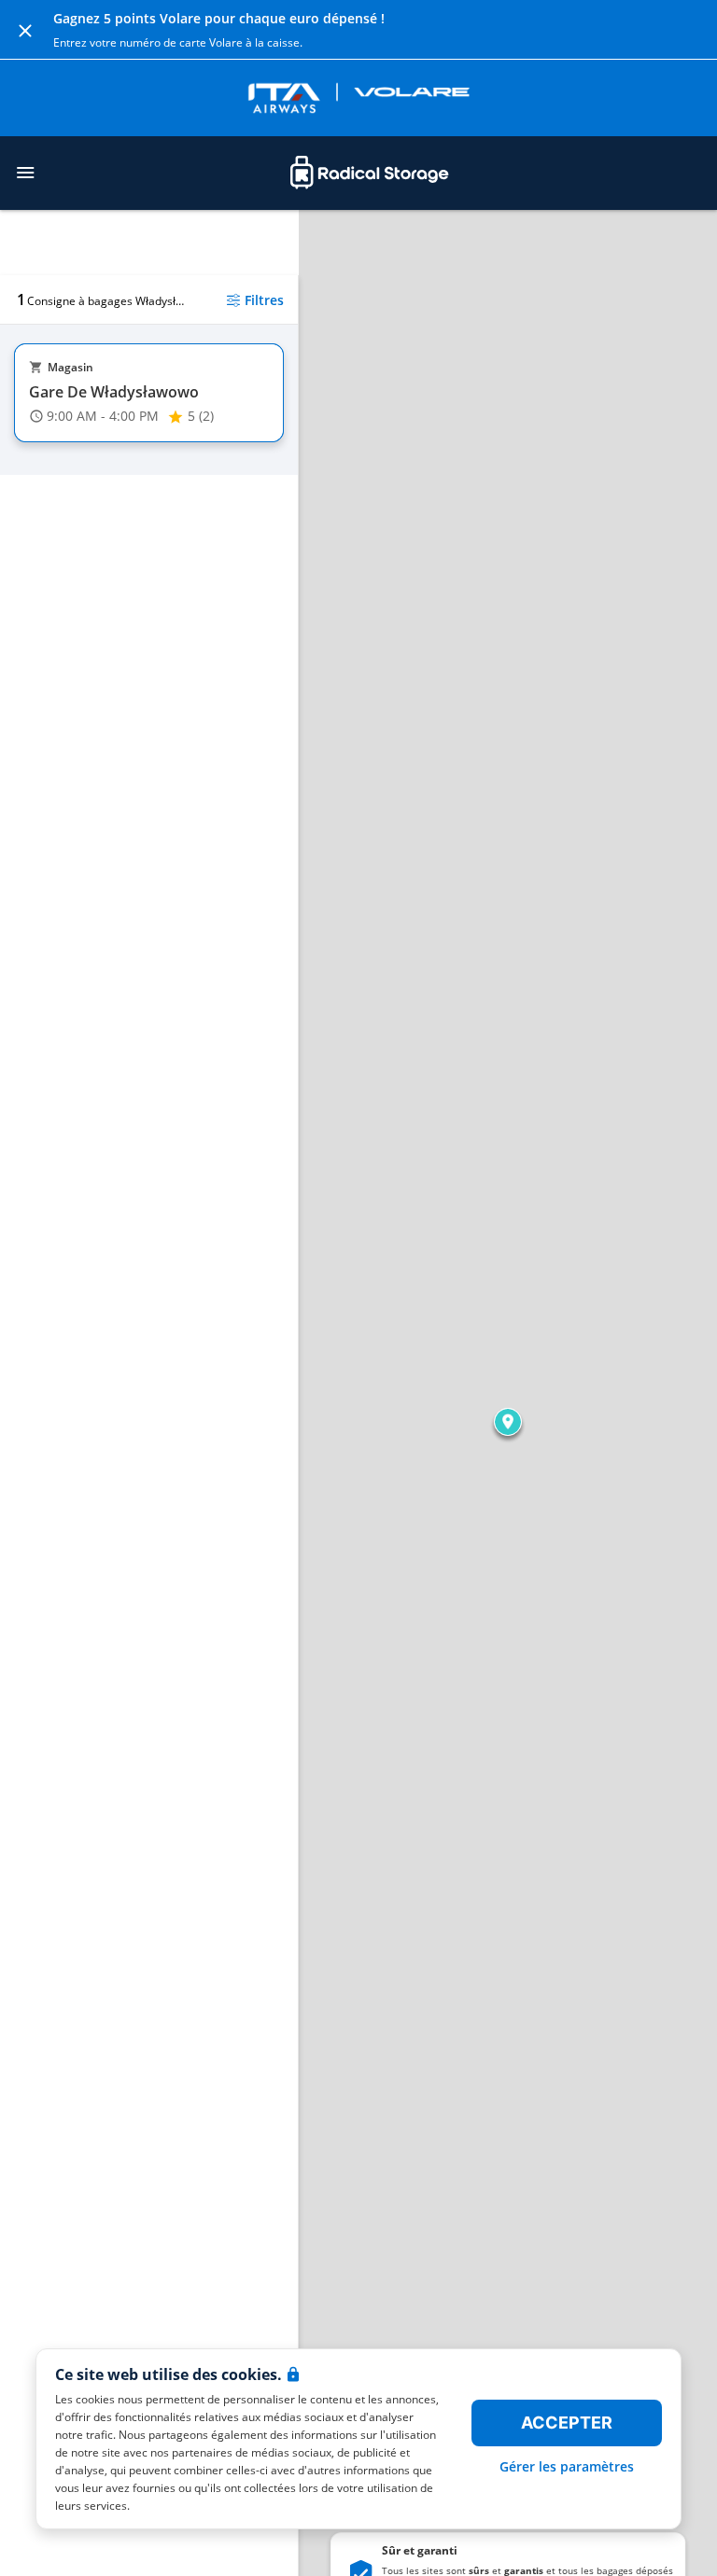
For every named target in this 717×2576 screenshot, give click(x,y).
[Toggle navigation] (25, 173)
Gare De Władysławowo (114, 392)
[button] (508, 1422)
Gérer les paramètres (567, 2466)
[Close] (25, 30)
